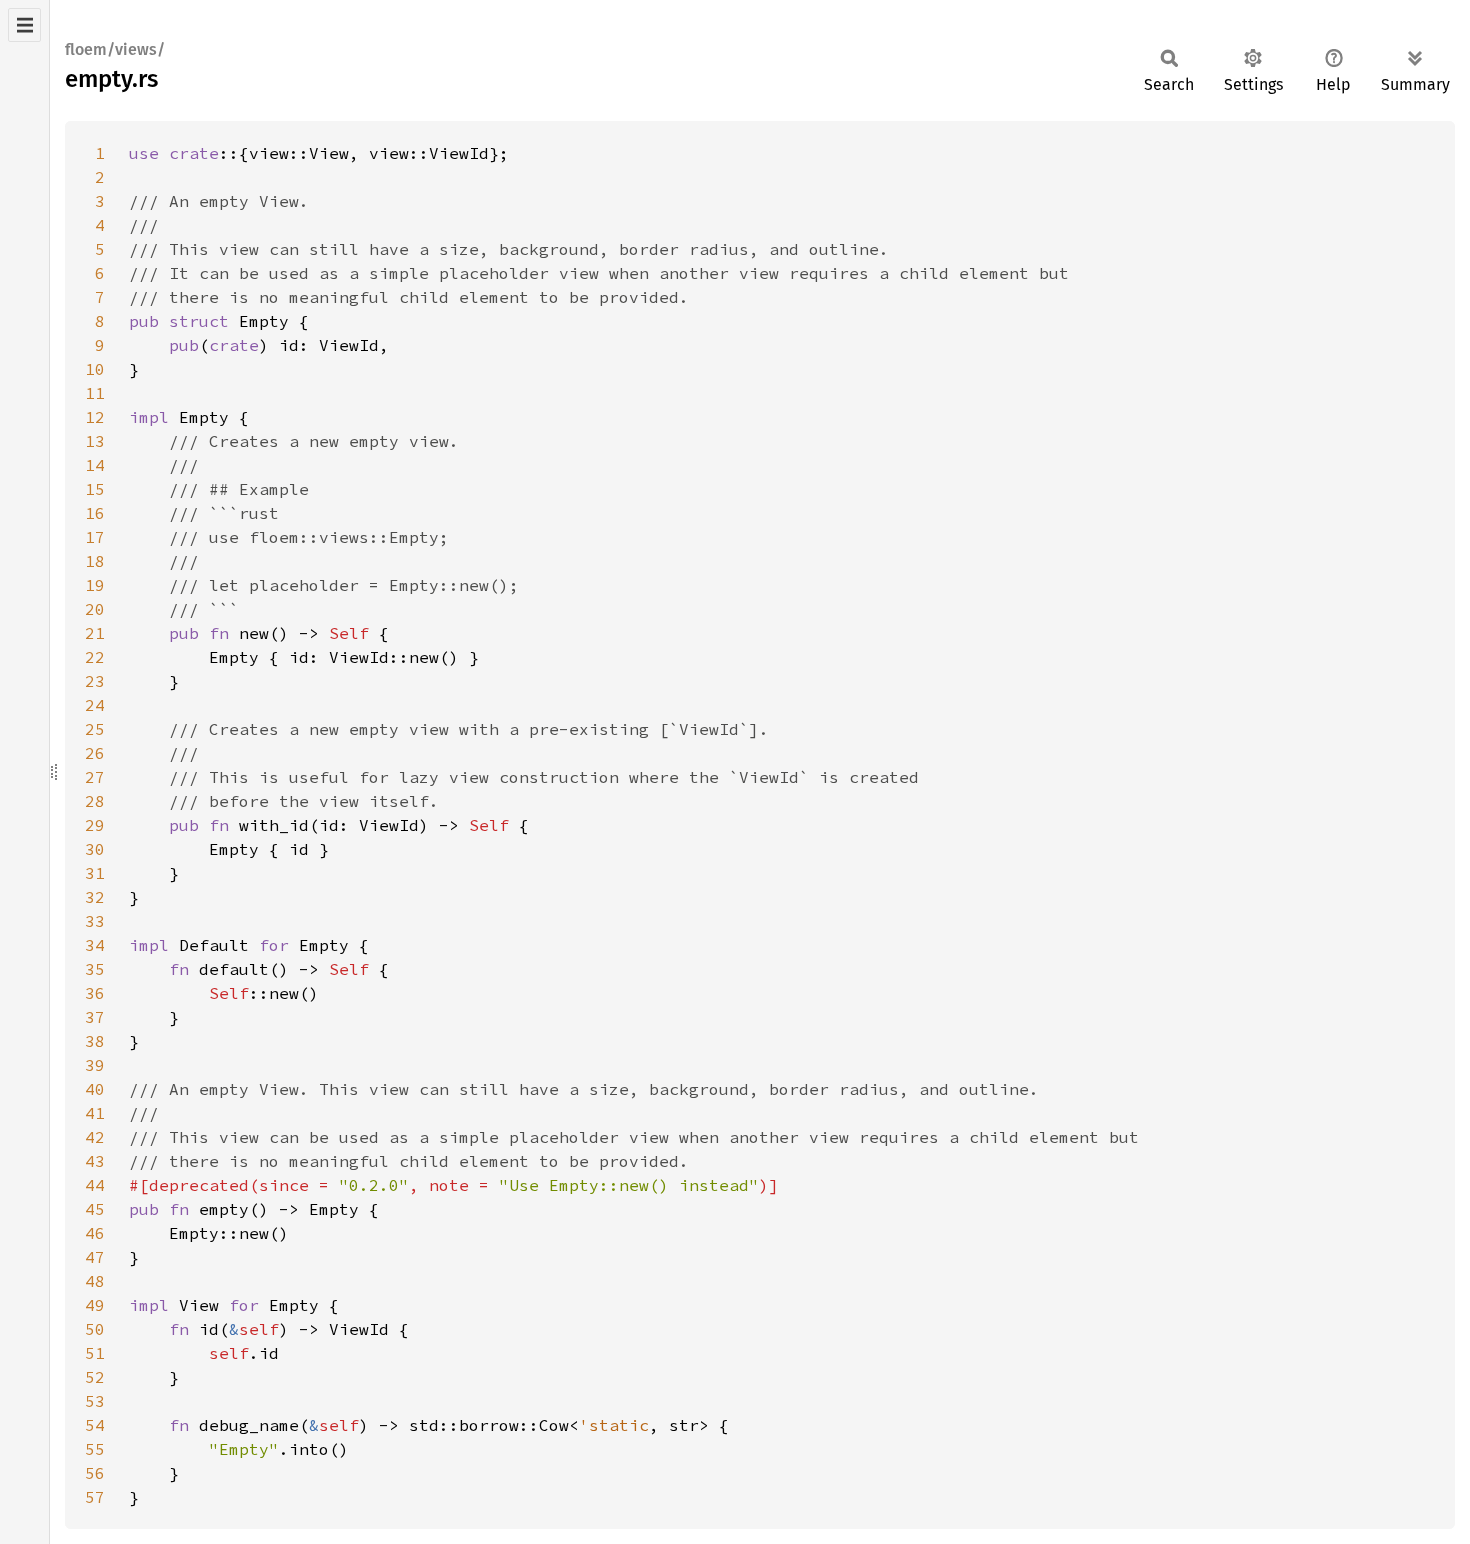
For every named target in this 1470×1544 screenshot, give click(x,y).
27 (95, 777)
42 (95, 1137)
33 (95, 921)
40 (95, 1089)
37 (95, 1017)
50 (95, 1329)
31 (95, 873)
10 (95, 369)
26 (95, 753)
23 (95, 681)
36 (95, 993)
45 (95, 1209)
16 (95, 513)
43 (95, 1161)
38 (95, 1041)
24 (95, 705)
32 (95, 897)
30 (95, 849)
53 (95, 1401)
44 (95, 1185)
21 (95, 633)
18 (95, 561)
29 (95, 825)
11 (95, 393)
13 (95, 441)
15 (95, 489)
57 (95, 1497)
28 (95, 801)
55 (95, 1449)
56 (95, 1473)
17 (95, 537)
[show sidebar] (24, 25)
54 (95, 1425)
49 (95, 1305)
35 (95, 969)
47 (95, 1257)
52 (95, 1377)
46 (95, 1233)
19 (95, 585)
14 (95, 465)
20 (95, 609)
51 (95, 1353)
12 (95, 417)
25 (95, 729)
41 (95, 1113)
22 (95, 657)
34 (95, 945)
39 (95, 1065)
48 (95, 1281)
